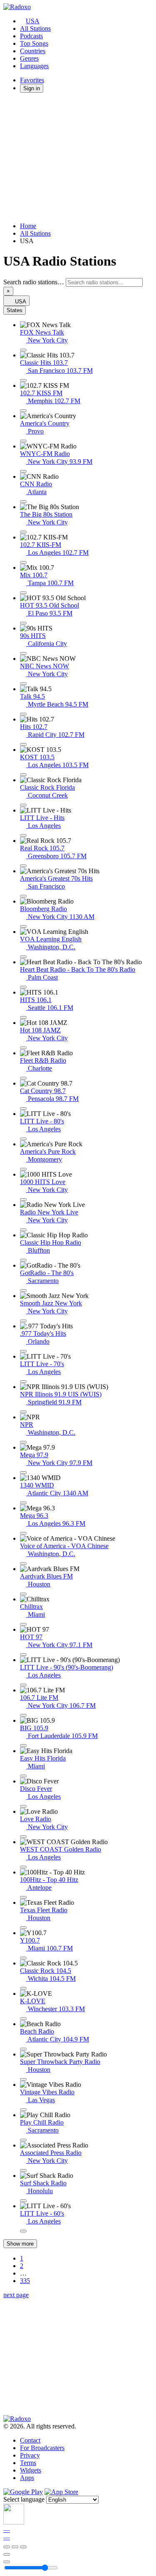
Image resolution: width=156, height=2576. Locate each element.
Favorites (32, 80)
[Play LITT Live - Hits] (23, 835)
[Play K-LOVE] (23, 2019)
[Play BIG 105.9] (23, 1746)
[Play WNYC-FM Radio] (23, 471)
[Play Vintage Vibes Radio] (23, 2110)
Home (28, 226)
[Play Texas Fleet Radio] (23, 1928)
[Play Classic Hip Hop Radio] (23, 1260)
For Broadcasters (42, 2448)
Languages (34, 66)
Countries (33, 51)
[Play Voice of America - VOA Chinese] (23, 1564)
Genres (29, 58)
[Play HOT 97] (23, 1655)
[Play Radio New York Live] (23, 1230)
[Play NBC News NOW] (23, 684)
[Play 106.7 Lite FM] (23, 1715)
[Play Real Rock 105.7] (23, 866)
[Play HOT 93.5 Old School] (23, 623)
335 (25, 2281)
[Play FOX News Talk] (23, 350)
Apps (27, 2478)
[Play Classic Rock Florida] (23, 805)
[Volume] (7, 2562)
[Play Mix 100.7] (23, 593)
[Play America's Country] (23, 441)
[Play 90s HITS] (23, 653)
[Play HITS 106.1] (23, 1017)
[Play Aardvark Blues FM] (23, 1594)
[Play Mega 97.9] (23, 1473)
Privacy (30, 2455)
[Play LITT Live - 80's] (23, 1139)
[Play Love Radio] (23, 1837)
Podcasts (31, 36)
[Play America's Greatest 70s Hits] (23, 896)
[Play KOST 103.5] (23, 775)
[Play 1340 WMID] (23, 1503)
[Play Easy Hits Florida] (23, 1776)
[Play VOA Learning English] (23, 957)
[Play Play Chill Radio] (23, 2140)
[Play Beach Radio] (23, 2049)
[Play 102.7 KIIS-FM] (23, 562)
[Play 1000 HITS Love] (23, 1199)
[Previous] (7, 2547)
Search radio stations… (34, 282)
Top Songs (34, 43)
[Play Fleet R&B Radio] (23, 1078)
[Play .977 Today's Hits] (23, 1351)
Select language (24, 2499)
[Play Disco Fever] (23, 1806)
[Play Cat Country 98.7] (23, 1108)
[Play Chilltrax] (23, 1624)
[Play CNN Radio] (23, 502)
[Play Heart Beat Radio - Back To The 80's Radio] (23, 987)
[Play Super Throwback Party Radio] (23, 2079)
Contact (30, 2440)
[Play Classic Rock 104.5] (23, 1988)
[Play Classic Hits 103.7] (23, 380)
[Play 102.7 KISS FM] (23, 411)
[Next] (23, 2547)
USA (33, 21)
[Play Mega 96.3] (23, 1533)
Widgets (31, 2470)
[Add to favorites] (7, 2554)
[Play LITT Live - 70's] (23, 1382)
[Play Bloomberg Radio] (23, 926)
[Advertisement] (78, 158)
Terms (28, 2463)
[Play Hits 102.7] (23, 744)
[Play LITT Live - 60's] (23, 2231)
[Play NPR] (23, 1442)
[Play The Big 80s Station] (23, 532)
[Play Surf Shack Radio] (23, 2201)
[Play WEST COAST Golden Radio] (23, 1867)
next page (16, 2295)
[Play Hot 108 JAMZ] (23, 1048)
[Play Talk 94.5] (23, 714)
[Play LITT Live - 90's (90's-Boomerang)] (23, 1685)
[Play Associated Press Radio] (23, 2170)
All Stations (35, 28)
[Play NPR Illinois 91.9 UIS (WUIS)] (23, 1412)
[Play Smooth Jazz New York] (23, 1321)
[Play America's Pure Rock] (23, 1169)
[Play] (15, 2547)
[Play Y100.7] (23, 1958)
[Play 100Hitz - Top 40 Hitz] (23, 1897)
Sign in (32, 88)
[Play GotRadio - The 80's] (23, 1290)
